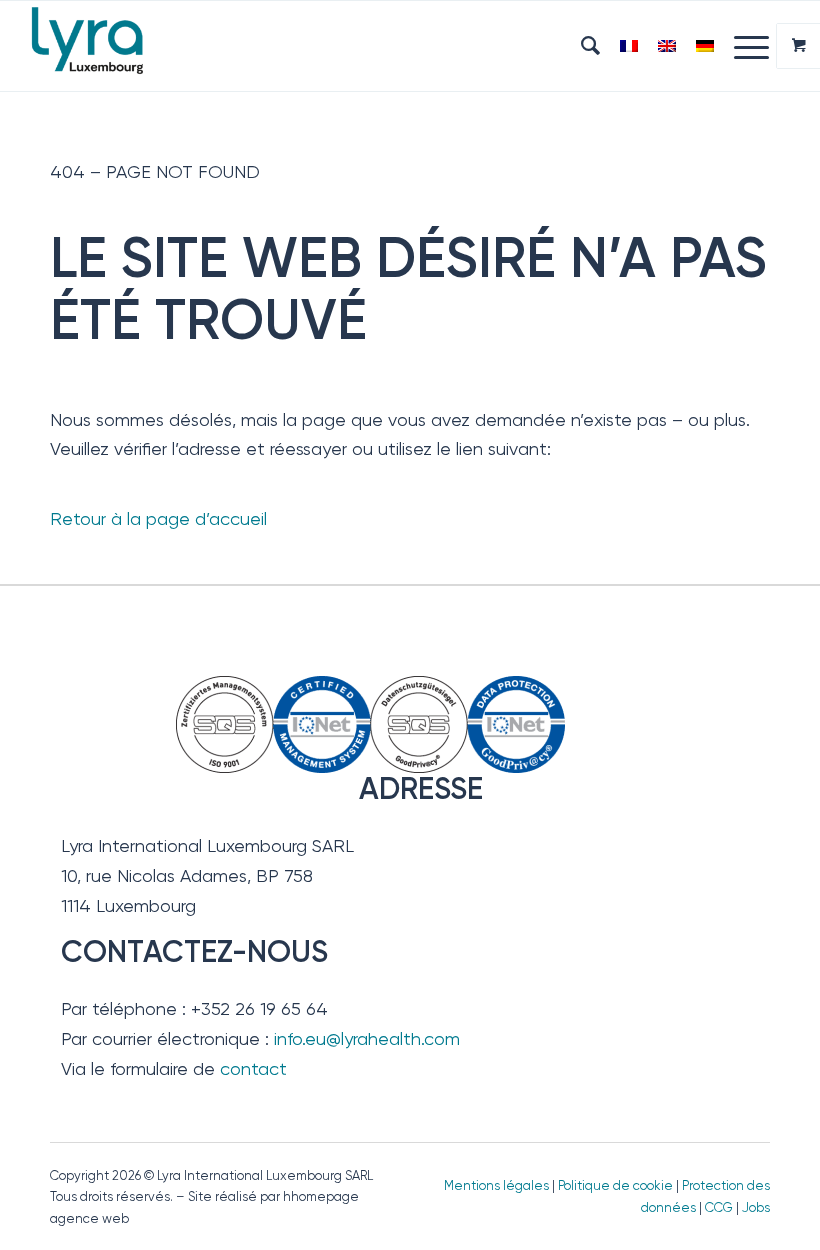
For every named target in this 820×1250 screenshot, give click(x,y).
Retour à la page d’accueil (158, 518)
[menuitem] (580, 46)
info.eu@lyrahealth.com (367, 1038)
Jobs (756, 1207)
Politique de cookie (615, 1185)
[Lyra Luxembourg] (113, 46)
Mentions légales (496, 1185)
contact (253, 1068)
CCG (720, 1207)
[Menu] (741, 46)
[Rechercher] (580, 46)
